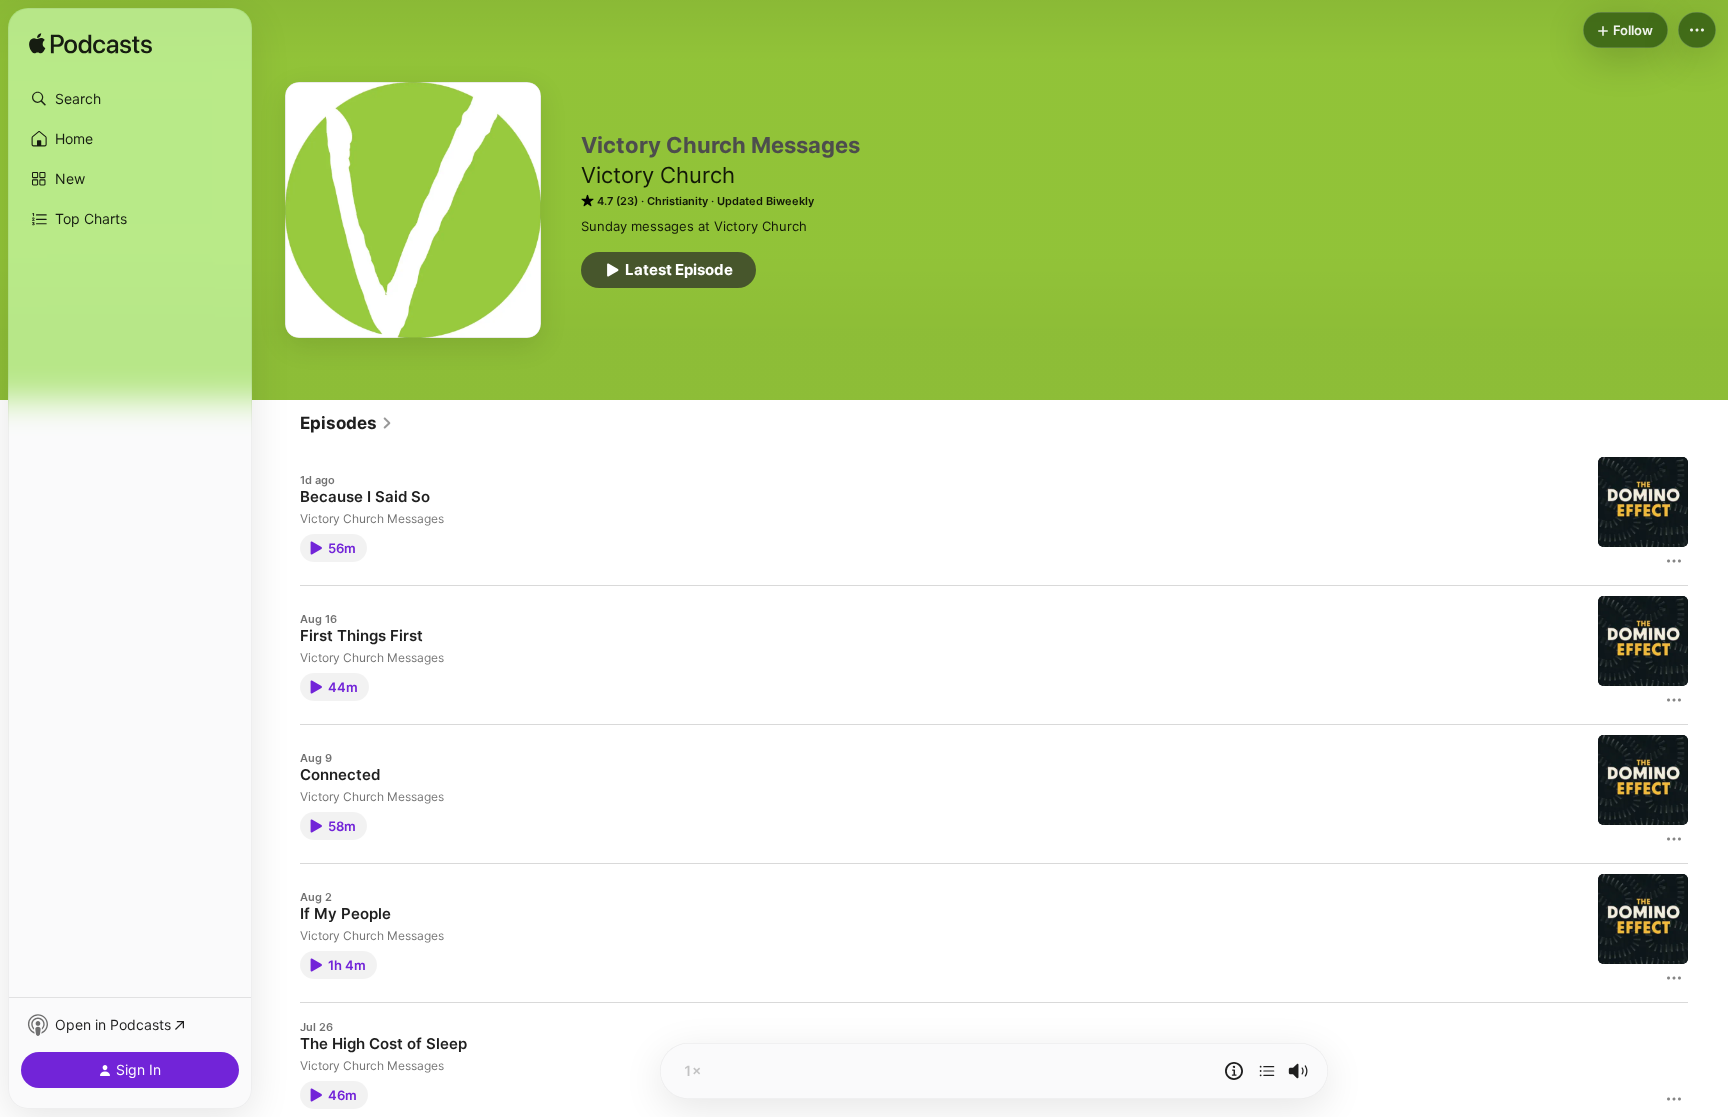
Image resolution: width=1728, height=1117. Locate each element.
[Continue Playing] (1267, 1071)
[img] (90, 45)
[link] (346, 423)
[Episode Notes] (1234, 1071)
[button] (130, 99)
